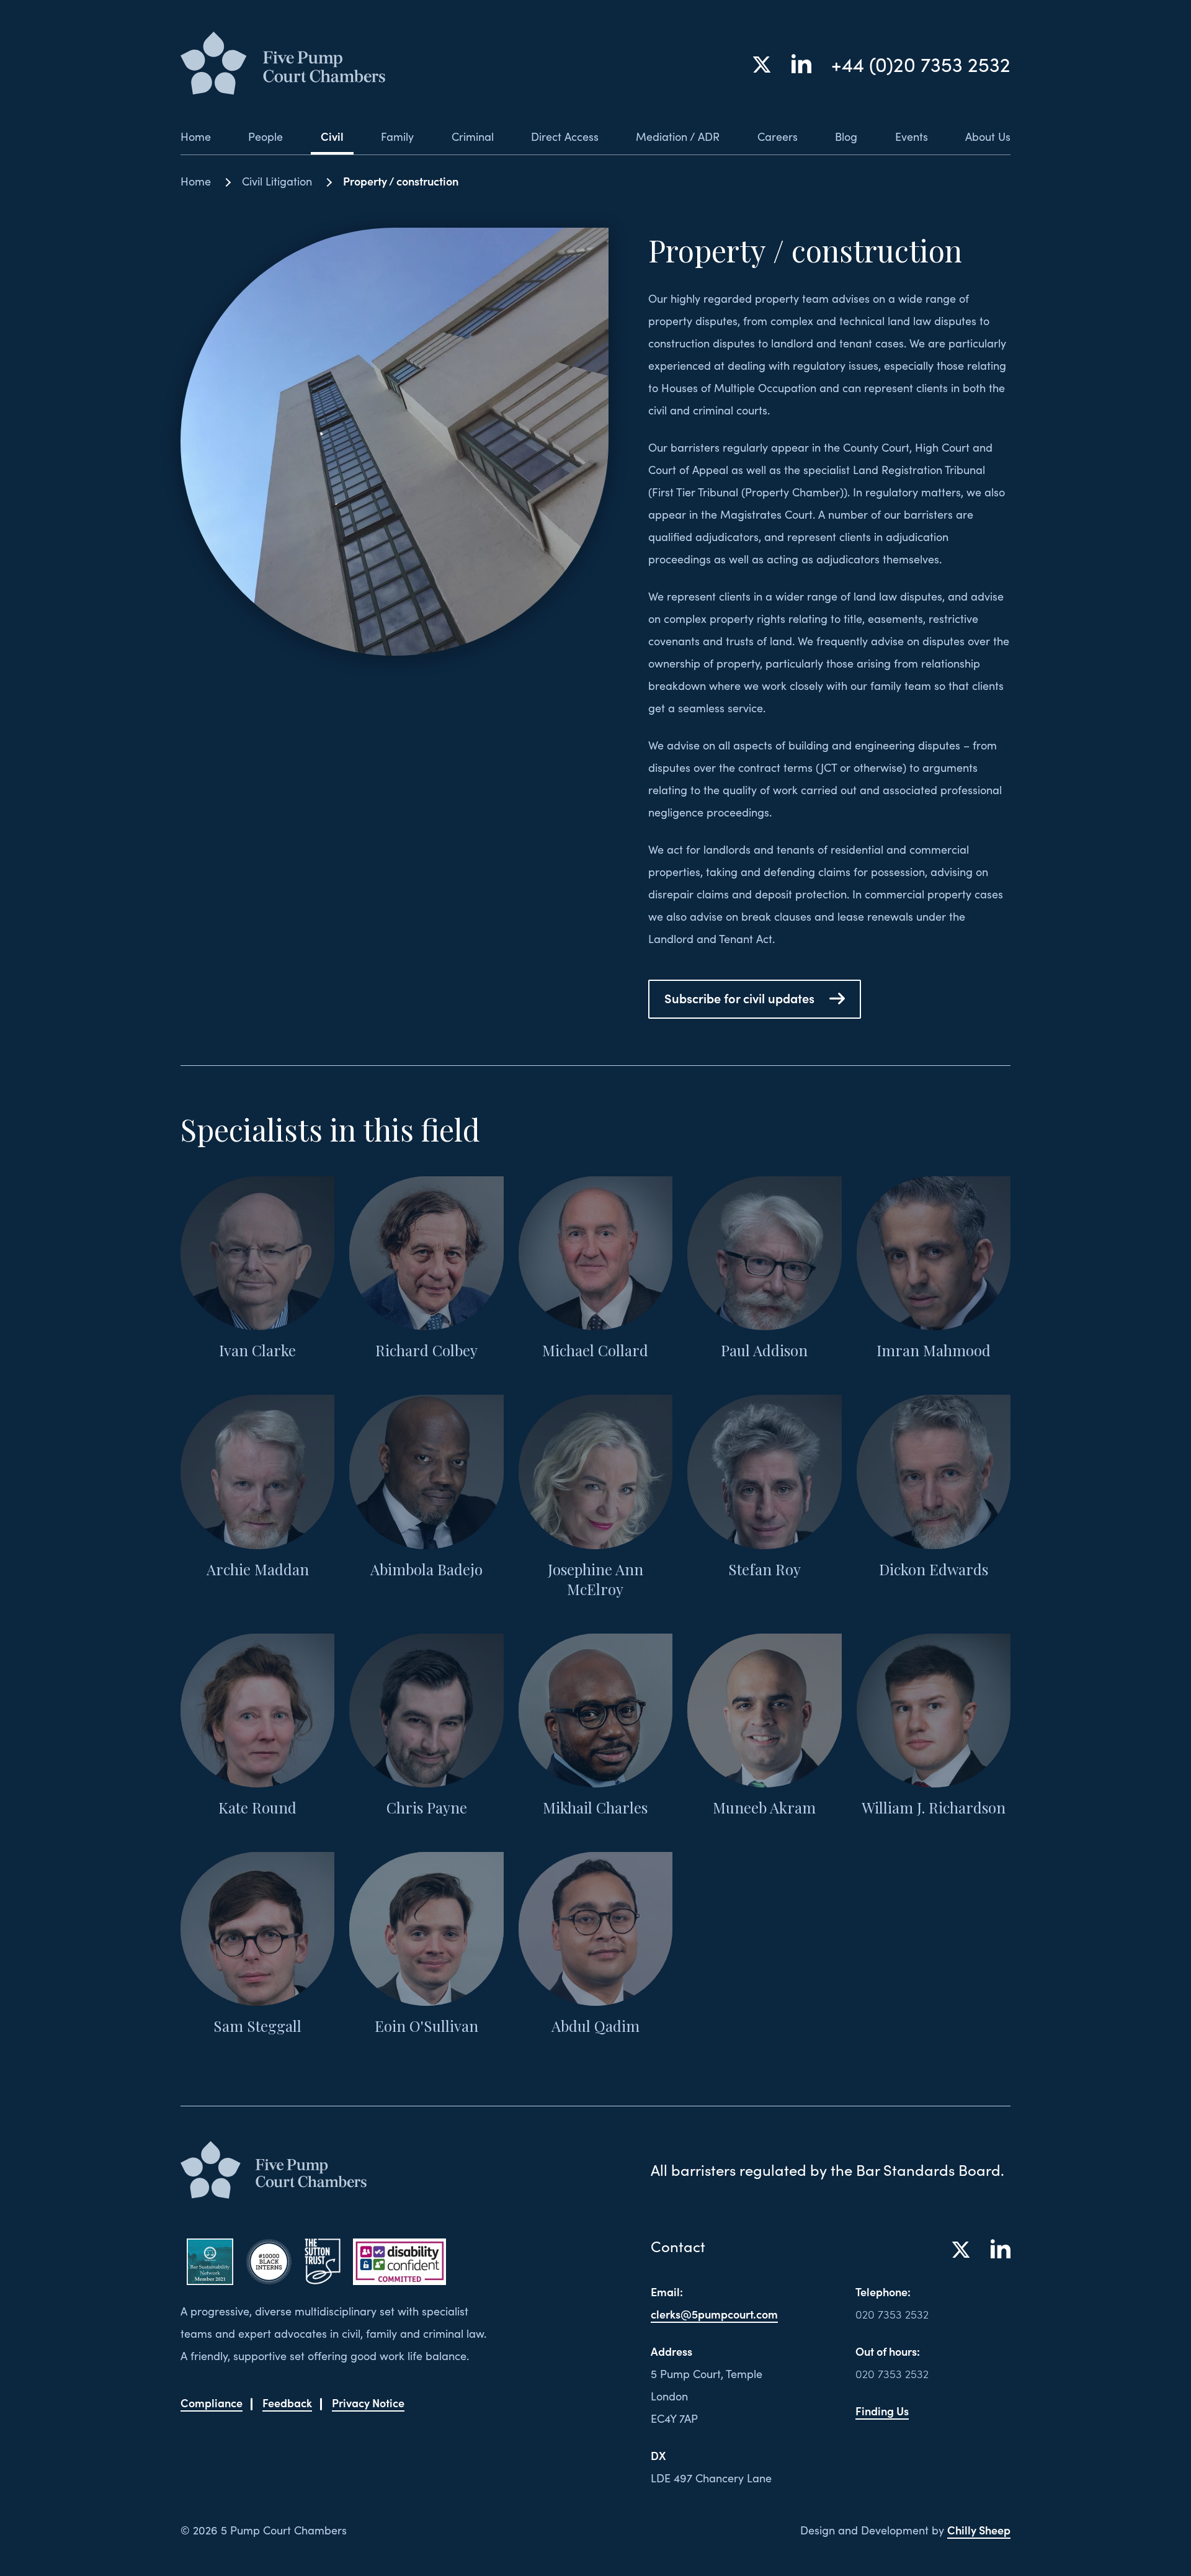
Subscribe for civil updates (739, 998)
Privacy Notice (368, 2403)
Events (912, 136)
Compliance (212, 2403)
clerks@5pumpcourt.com (714, 2314)
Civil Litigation (277, 181)
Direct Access (565, 136)
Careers (778, 136)
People (265, 136)
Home (196, 136)
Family (397, 136)
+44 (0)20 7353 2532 (921, 64)
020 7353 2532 (892, 2314)
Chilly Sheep (979, 2530)
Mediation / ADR (678, 136)
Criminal (473, 136)
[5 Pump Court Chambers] (283, 64)
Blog (846, 136)
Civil (332, 136)
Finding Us (882, 2411)
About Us (988, 136)
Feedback (287, 2403)
